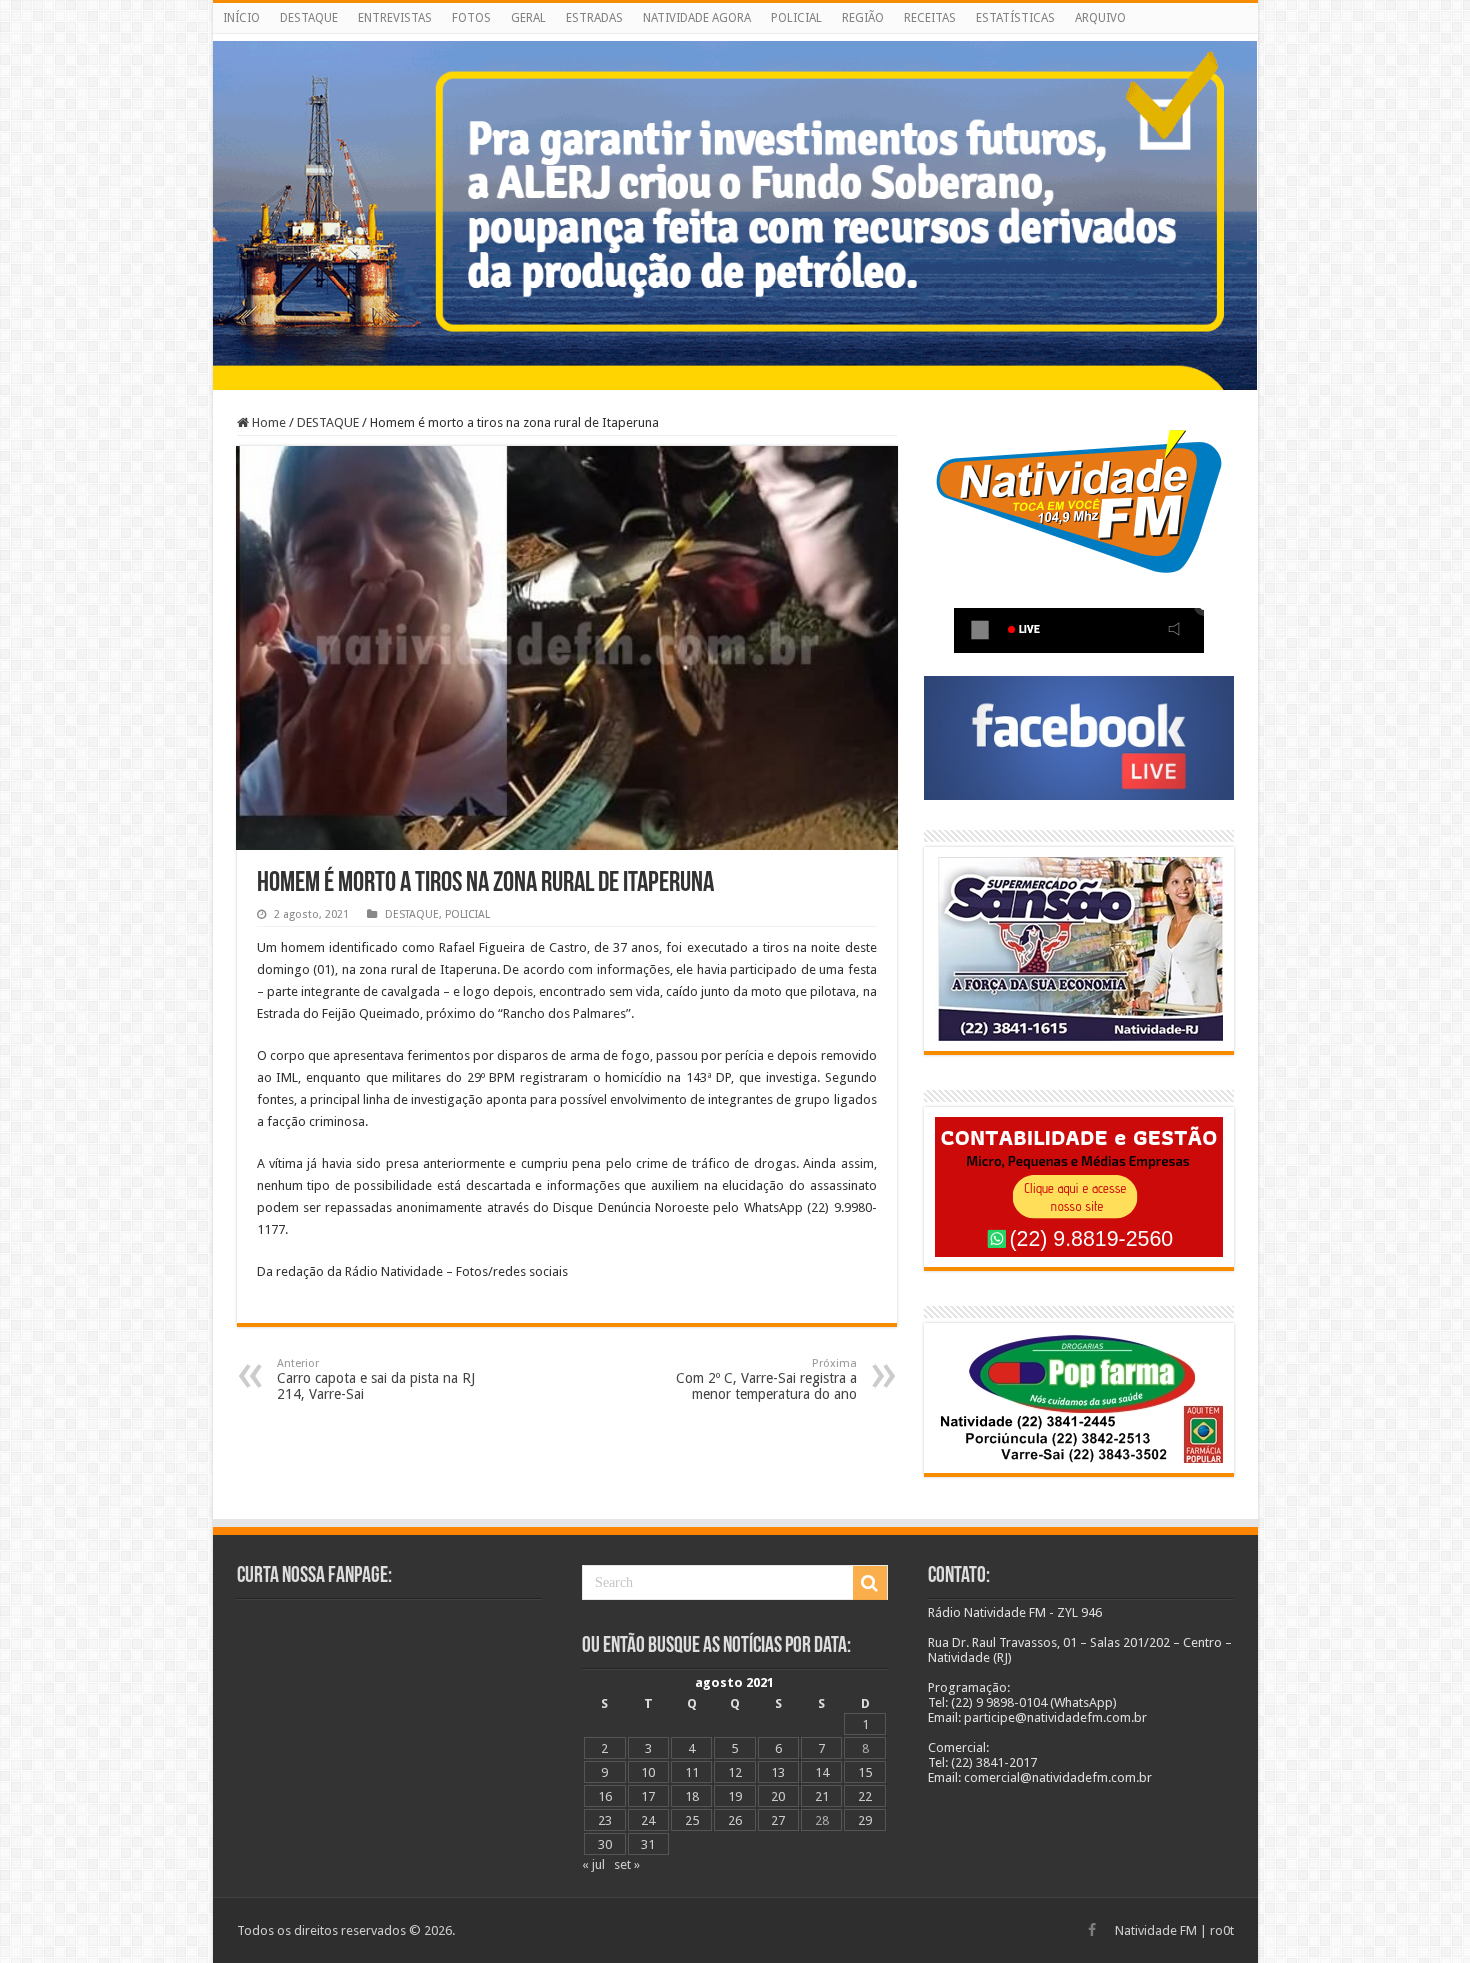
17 (648, 1796)
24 (648, 1820)
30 (605, 1844)
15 (865, 1772)
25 (692, 1820)
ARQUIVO (1100, 18)
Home (267, 422)
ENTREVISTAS (395, 18)
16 (605, 1796)
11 (692, 1772)
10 (648, 1772)
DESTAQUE (309, 18)
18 (692, 1796)
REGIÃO (863, 18)
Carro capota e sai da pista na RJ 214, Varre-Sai (376, 1379)
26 (735, 1820)
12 (735, 1772)
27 (778, 1820)
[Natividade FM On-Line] (735, 37)
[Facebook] (1092, 1930)
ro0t (1222, 1930)
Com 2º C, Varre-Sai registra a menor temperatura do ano (766, 1379)
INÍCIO (241, 18)
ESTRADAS (594, 18)
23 (605, 1820)
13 (778, 1772)
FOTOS (471, 18)
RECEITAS (930, 18)
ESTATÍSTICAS (1015, 18)
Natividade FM (1156, 1930)
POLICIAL (796, 18)
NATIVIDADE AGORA (697, 18)
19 (735, 1796)
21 (822, 1796)
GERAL (528, 18)
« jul (593, 1864)
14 (822, 1772)
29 (865, 1820)
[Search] (870, 1583)
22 (865, 1796)
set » (627, 1864)
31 (648, 1844)
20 (778, 1796)
